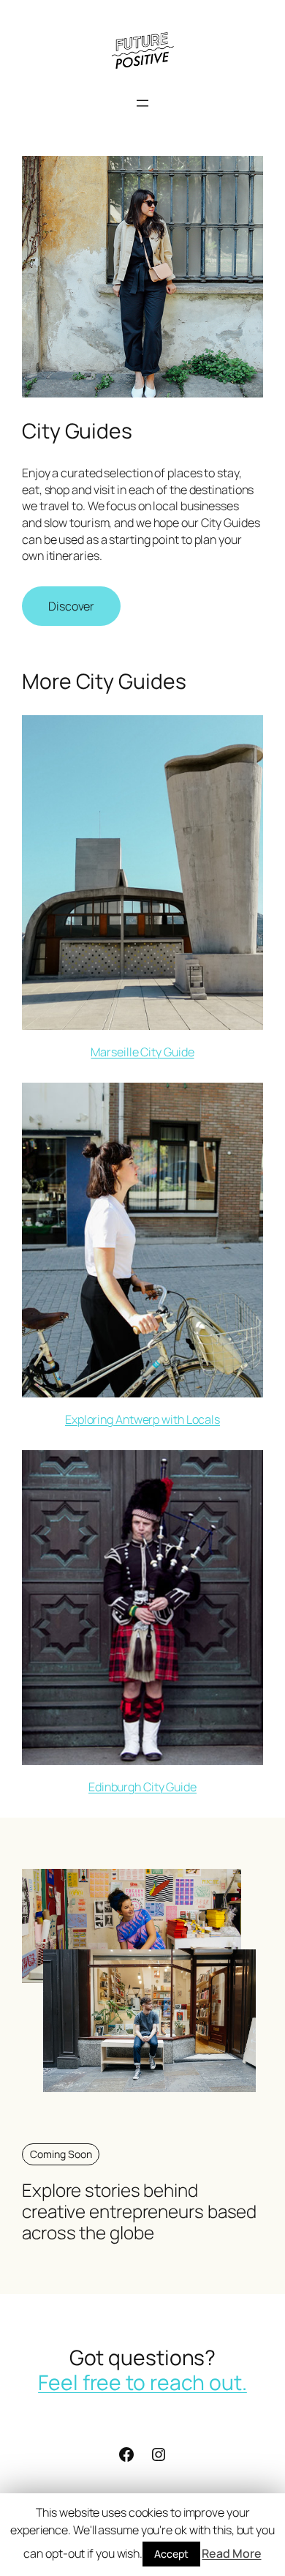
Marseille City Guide (142, 1052)
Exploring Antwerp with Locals (142, 1419)
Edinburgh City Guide (142, 1787)
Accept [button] (171, 2554)
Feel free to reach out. (142, 2382)
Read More (231, 2553)
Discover (71, 606)
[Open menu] (142, 103)
